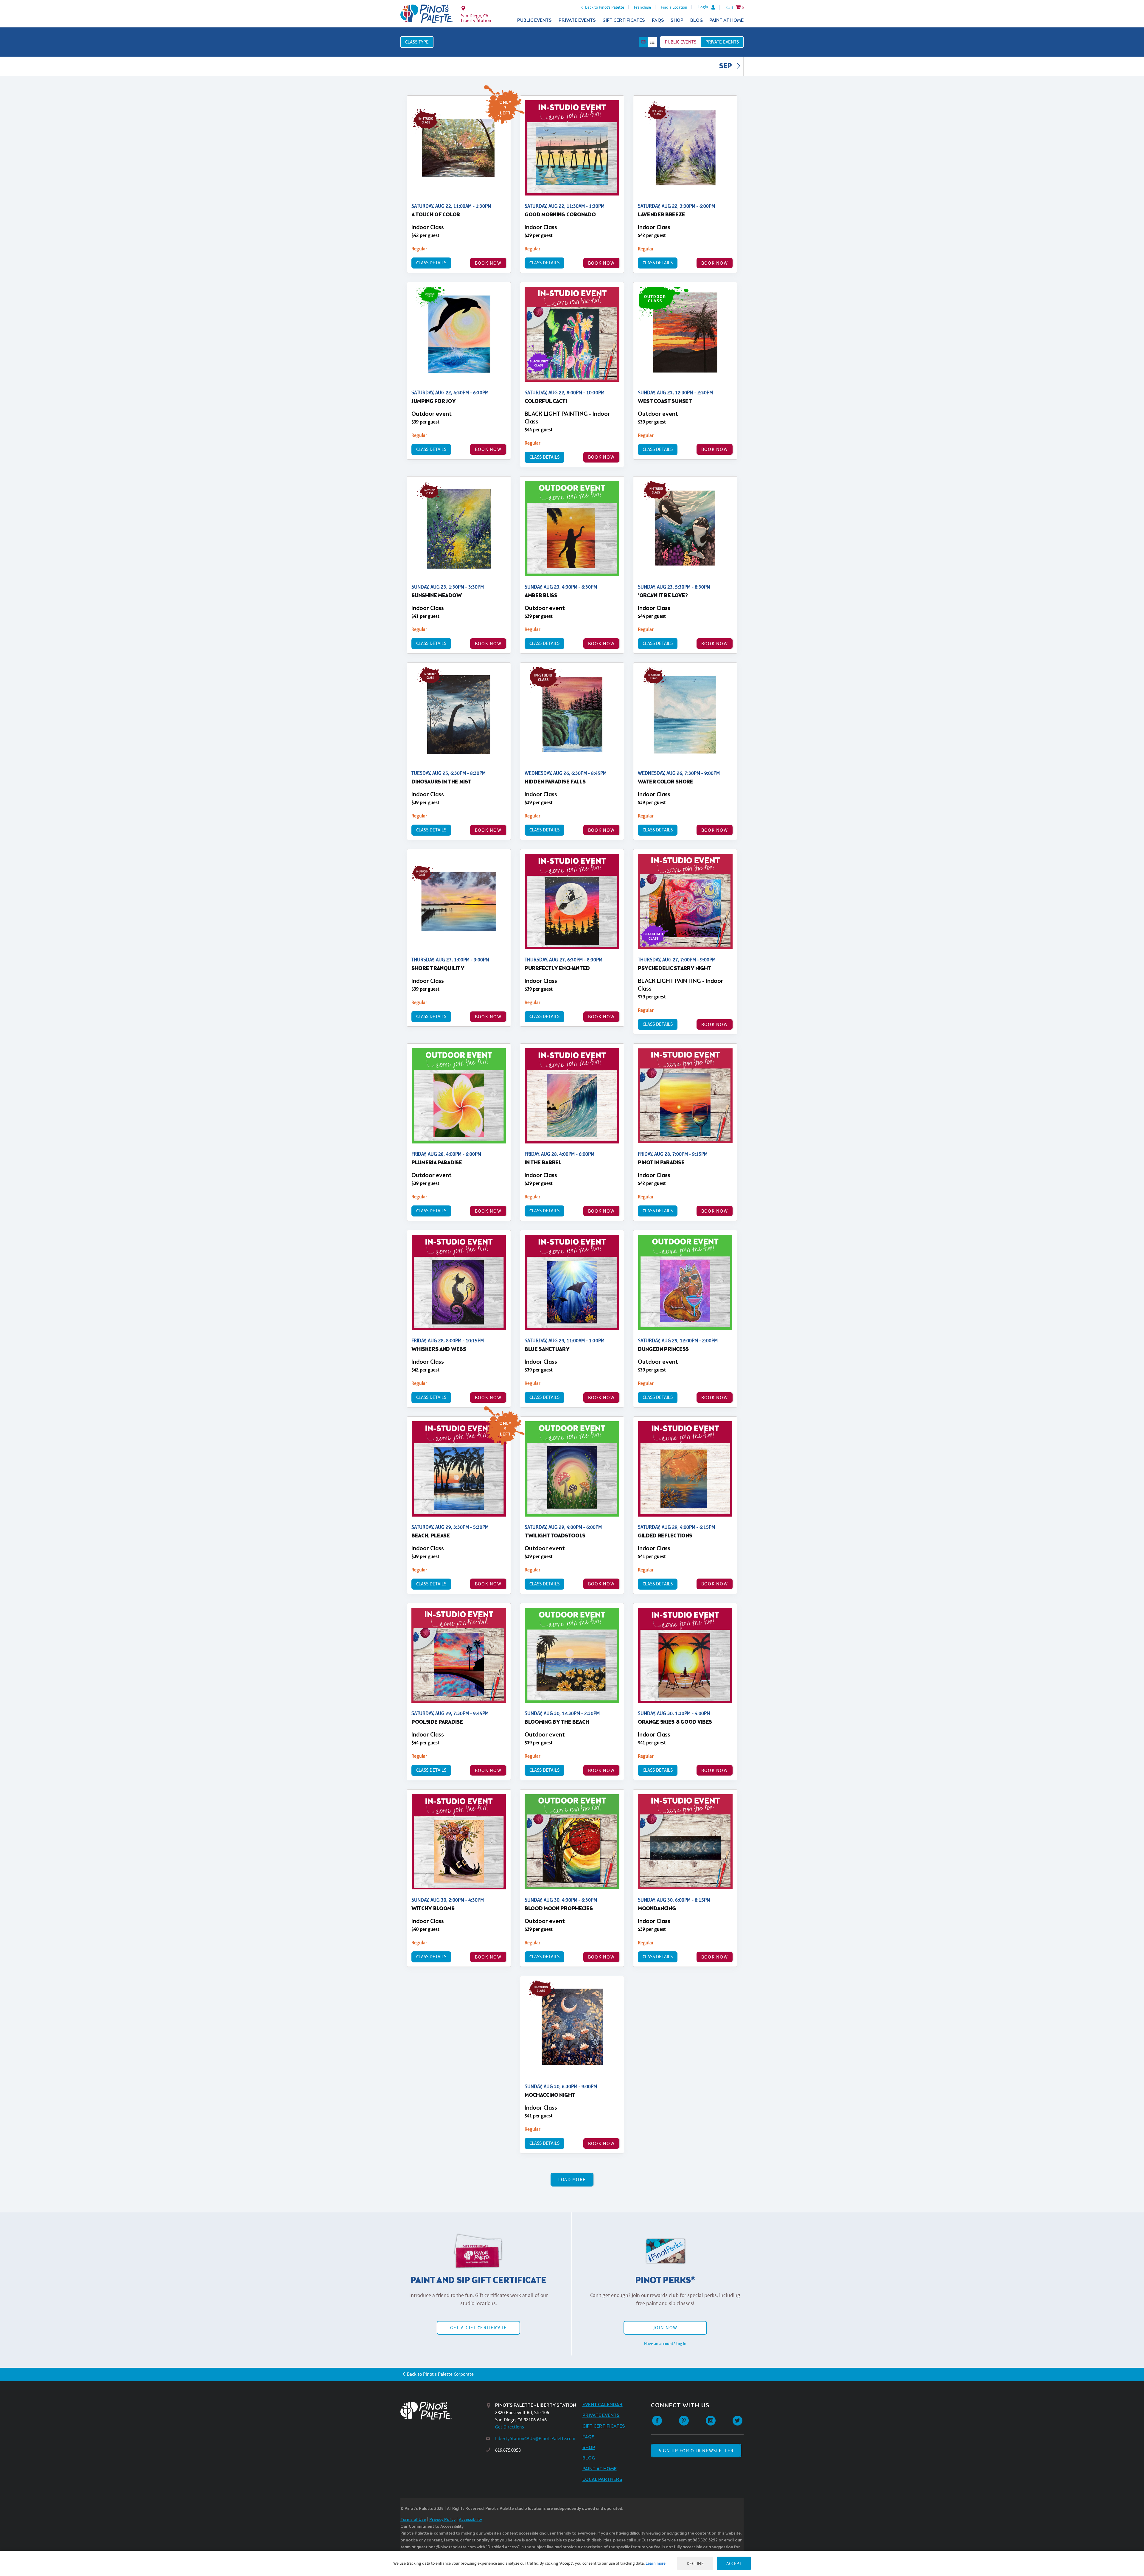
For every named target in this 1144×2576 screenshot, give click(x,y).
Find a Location (674, 7)
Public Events (534, 20)
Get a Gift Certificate (478, 2328)
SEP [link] (726, 66)
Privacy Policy (442, 2520)
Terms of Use (413, 2520)
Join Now (665, 2328)
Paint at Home (726, 20)
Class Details (431, 263)
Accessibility (470, 2520)
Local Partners (602, 2480)
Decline (695, 2563)
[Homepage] (443, 2411)
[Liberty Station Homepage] (427, 14)
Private (722, 42)
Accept (734, 2563)
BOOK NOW (488, 263)
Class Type (417, 42)
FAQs (658, 20)
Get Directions (510, 2427)
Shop (677, 20)
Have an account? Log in (665, 2344)
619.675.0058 (508, 2450)
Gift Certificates (624, 20)
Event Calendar (603, 2405)
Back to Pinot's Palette (605, 7)
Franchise (642, 7)
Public (681, 42)
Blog (697, 20)
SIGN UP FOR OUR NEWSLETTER (696, 2451)
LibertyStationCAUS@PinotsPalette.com (535, 2438)
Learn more (656, 2563)
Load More (572, 2179)
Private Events (577, 20)
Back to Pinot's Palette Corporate (440, 2374)
